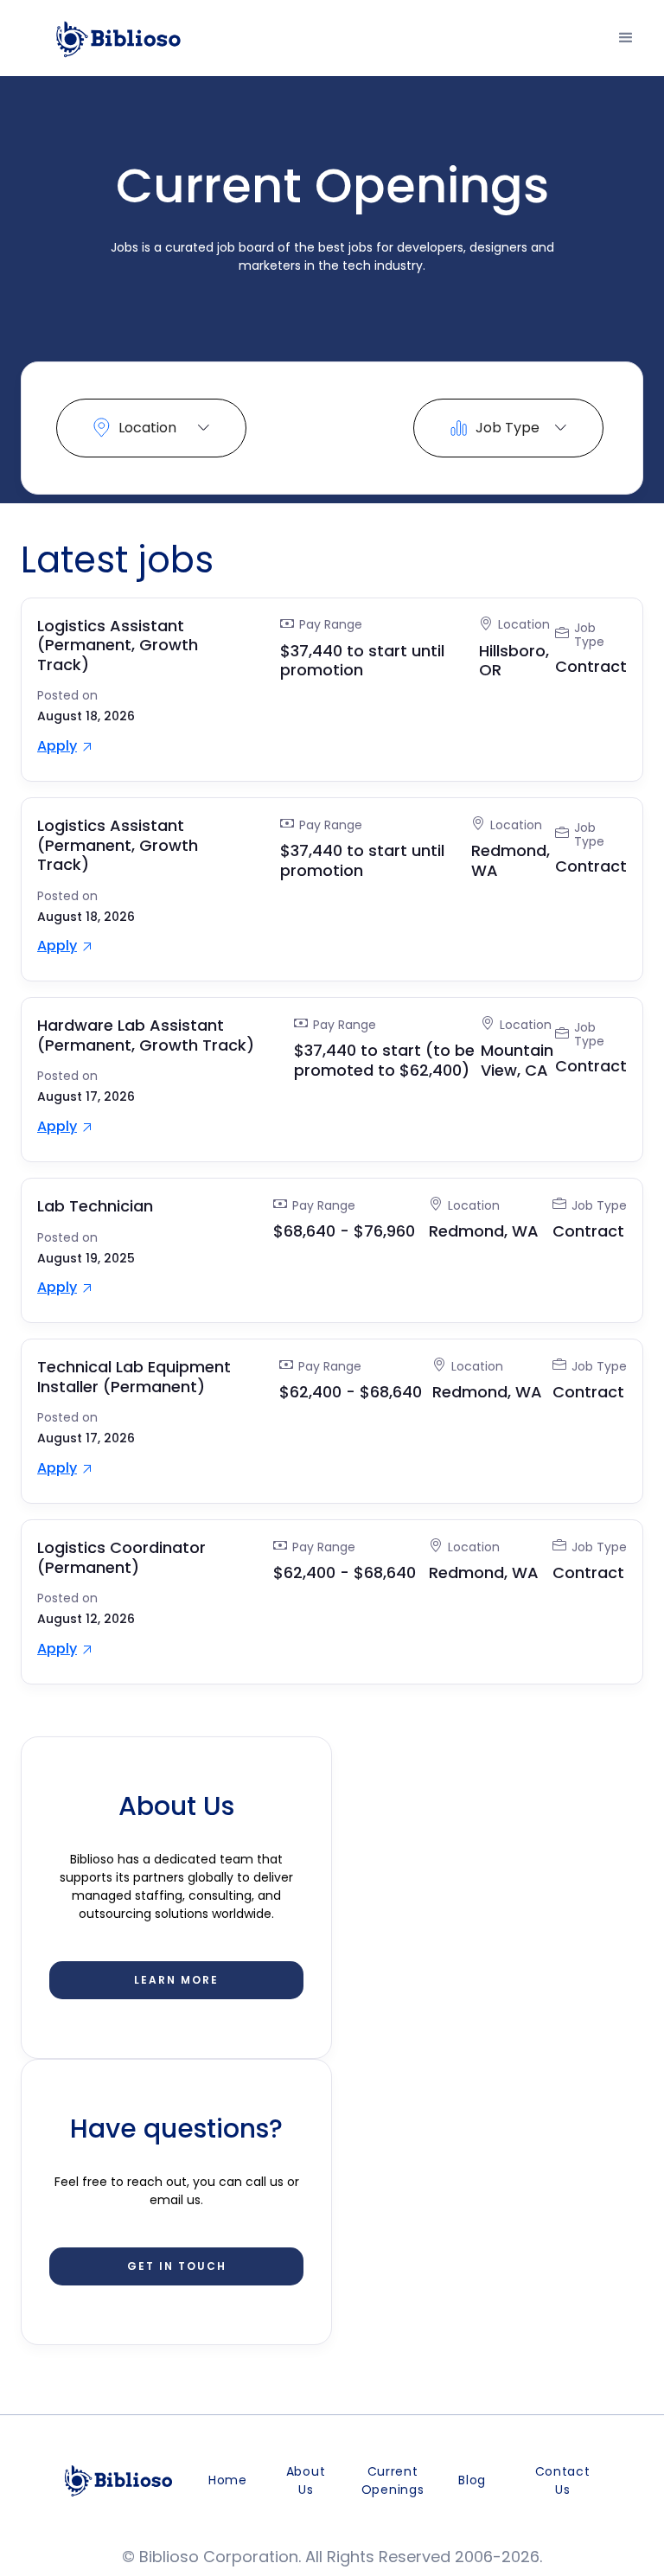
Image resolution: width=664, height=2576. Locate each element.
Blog (472, 2480)
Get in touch (177, 2266)
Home (228, 2480)
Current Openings (393, 2480)
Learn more (176, 1980)
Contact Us (563, 2480)
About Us (306, 2480)
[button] (626, 38)
